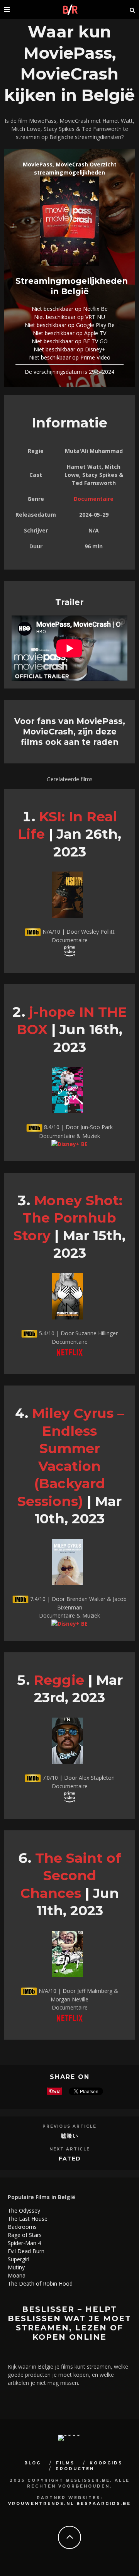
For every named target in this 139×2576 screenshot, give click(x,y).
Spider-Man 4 (24, 2243)
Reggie (59, 1680)
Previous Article (69, 2126)
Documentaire (94, 499)
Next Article (70, 2149)
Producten (75, 2469)
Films (65, 2463)
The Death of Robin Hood (40, 2283)
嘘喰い (70, 2136)
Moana (17, 2275)
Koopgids (106, 2463)
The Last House (28, 2219)
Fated (70, 2159)
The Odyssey (24, 2211)
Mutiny (16, 2267)
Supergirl (19, 2259)
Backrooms (22, 2227)
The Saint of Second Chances (71, 1876)
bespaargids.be (104, 2504)
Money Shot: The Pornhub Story (68, 1218)
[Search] (132, 10)
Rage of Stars (25, 2235)
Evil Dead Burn (26, 2251)
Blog (33, 2463)
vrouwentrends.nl (41, 2504)
